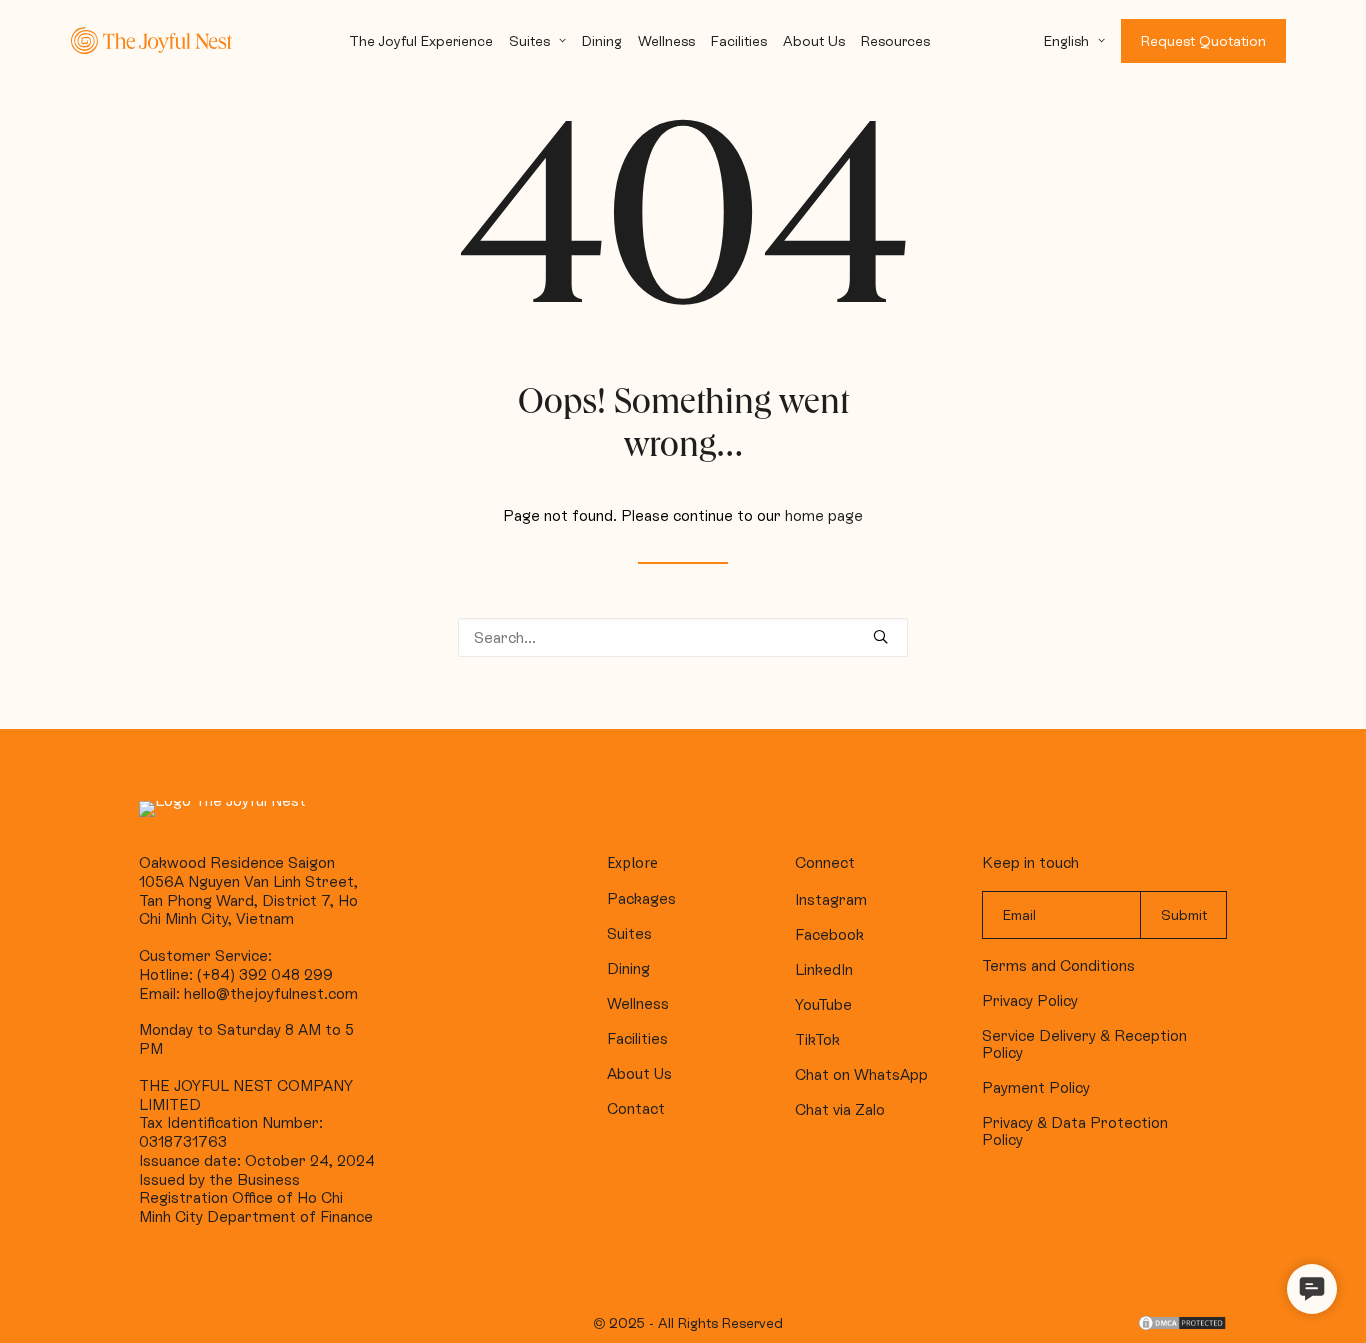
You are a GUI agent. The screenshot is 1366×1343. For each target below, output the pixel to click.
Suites (529, 41)
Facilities (739, 41)
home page (824, 515)
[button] (1312, 1289)
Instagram (831, 899)
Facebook (829, 934)
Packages (641, 898)
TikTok (817, 1039)
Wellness (666, 41)
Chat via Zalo (840, 1109)
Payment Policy (1036, 1087)
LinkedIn (824, 969)
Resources (895, 41)
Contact (636, 1108)
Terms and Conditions (1058, 965)
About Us (814, 41)
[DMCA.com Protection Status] (1182, 1326)
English (1066, 41)
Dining (602, 41)
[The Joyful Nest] (151, 40)
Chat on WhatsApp (861, 1074)
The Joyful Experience (421, 41)
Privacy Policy (1030, 1000)
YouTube (823, 1004)
